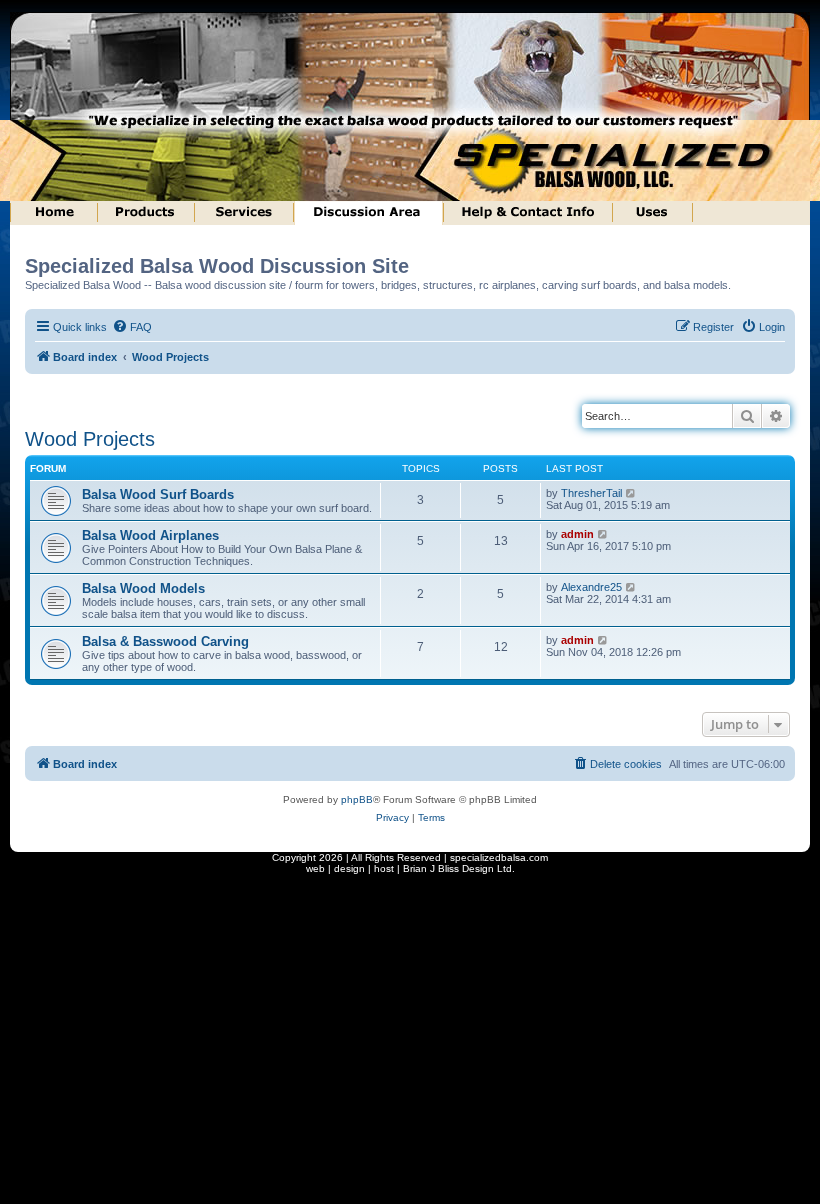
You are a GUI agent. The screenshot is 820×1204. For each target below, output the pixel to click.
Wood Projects (90, 439)
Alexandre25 (591, 587)
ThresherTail (591, 493)
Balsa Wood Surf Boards (158, 494)
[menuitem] (132, 327)
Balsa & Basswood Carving (165, 641)
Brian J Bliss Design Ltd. (459, 868)
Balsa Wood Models (143, 588)
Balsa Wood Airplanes (150, 535)
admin (577, 534)
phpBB (357, 799)
